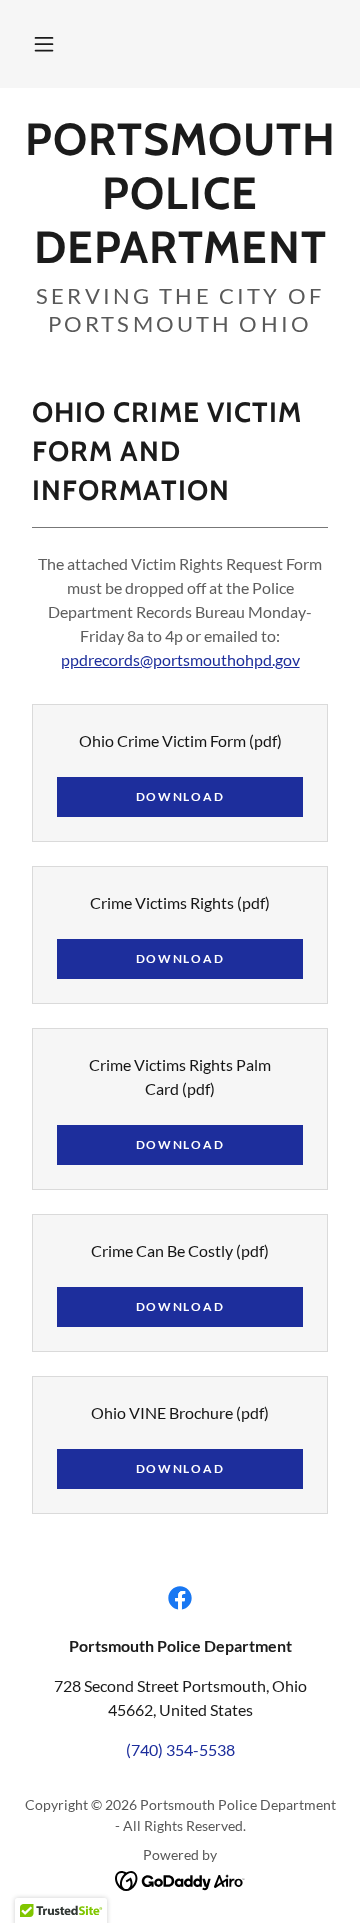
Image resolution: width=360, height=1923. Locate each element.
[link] (180, 193)
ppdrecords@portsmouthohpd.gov (180, 659)
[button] (44, 44)
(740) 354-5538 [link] (180, 1749)
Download (180, 796)
